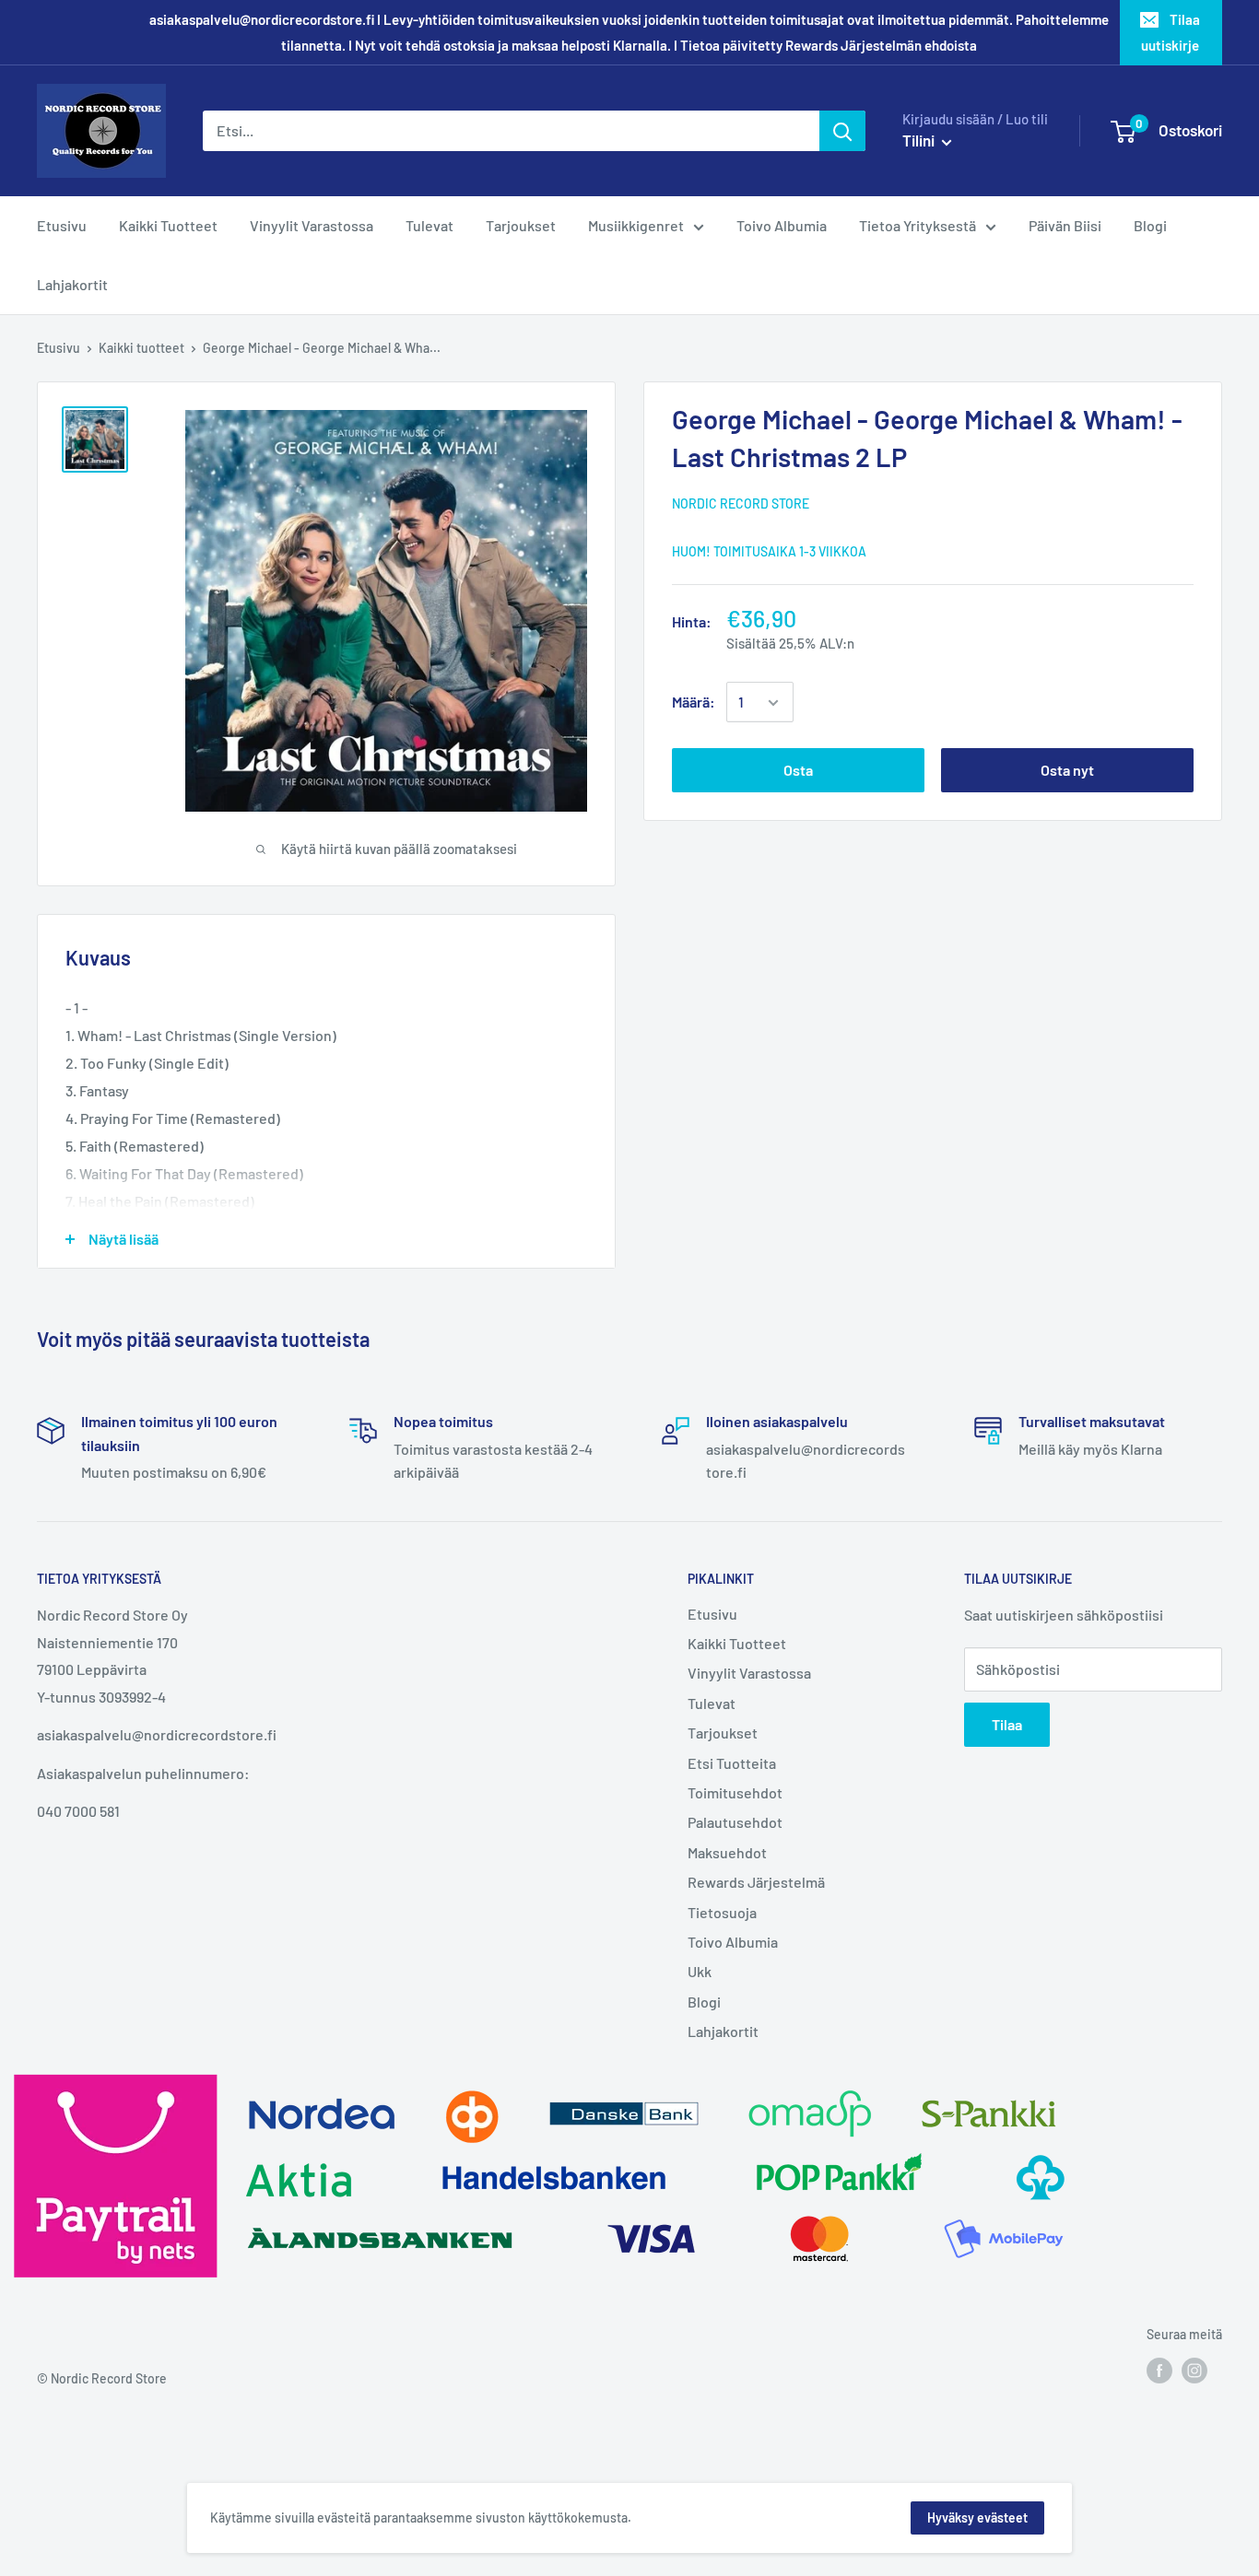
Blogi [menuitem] (1150, 225)
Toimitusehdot (735, 1792)
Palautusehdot (735, 1822)
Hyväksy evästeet (977, 2517)
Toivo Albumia (733, 1942)
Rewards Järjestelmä (756, 1882)
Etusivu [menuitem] (62, 225)
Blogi (704, 2002)
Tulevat (712, 1703)
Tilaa (1007, 1724)
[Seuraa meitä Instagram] (1194, 2371)
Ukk (700, 1971)
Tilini (920, 140)
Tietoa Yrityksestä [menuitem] (918, 225)
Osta (798, 771)
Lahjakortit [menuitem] (72, 284)
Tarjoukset (723, 1733)
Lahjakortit (723, 2031)
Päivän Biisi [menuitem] (1065, 225)
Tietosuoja (722, 1912)
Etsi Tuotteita (732, 1763)
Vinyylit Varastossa (749, 1673)
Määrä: (694, 703)
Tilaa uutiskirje (1171, 32)
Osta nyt (1067, 771)
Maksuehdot (727, 1852)
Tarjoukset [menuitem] (521, 225)
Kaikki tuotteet (141, 348)
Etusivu (59, 348)
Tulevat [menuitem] (429, 225)
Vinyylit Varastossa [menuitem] (312, 225)
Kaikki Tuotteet (737, 1643)
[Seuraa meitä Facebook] (1159, 2371)
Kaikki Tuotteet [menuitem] (168, 225)
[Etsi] (842, 131)
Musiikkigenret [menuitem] (636, 225)
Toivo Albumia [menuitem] (782, 225)
